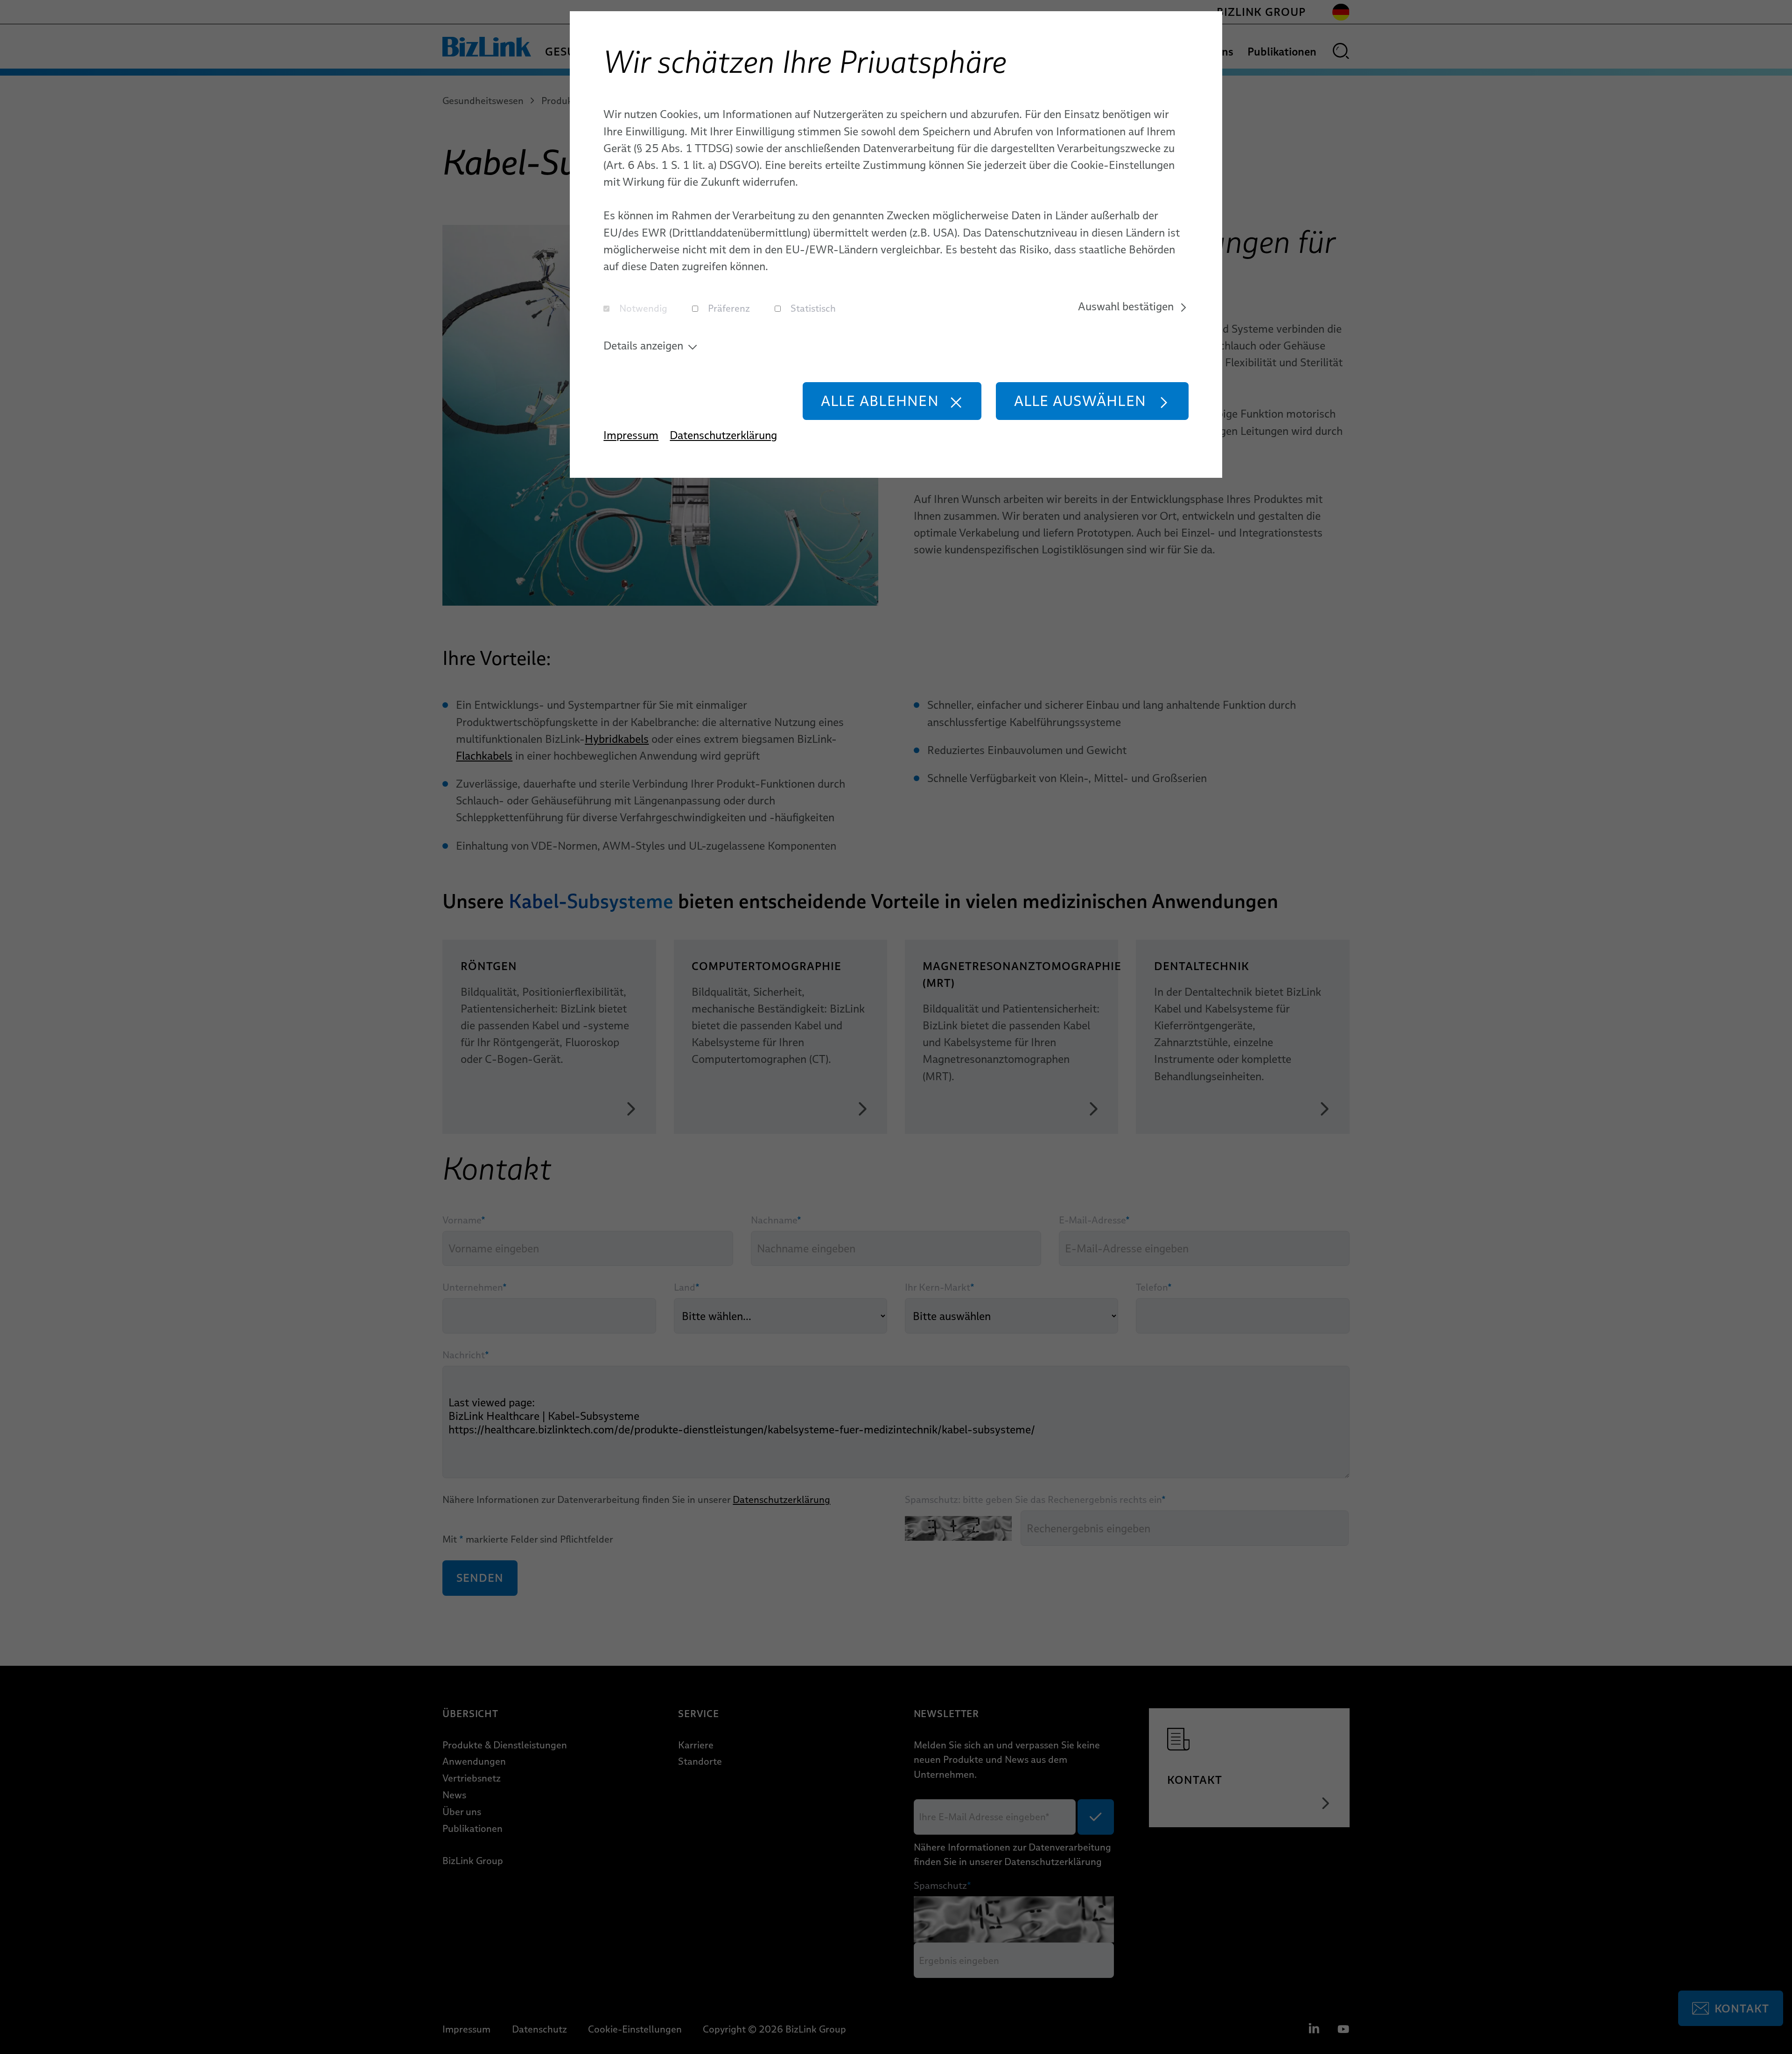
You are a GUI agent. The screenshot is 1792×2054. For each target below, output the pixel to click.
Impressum (631, 435)
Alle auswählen (1080, 401)
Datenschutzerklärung (723, 435)
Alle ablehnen (880, 401)
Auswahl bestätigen (1126, 306)
